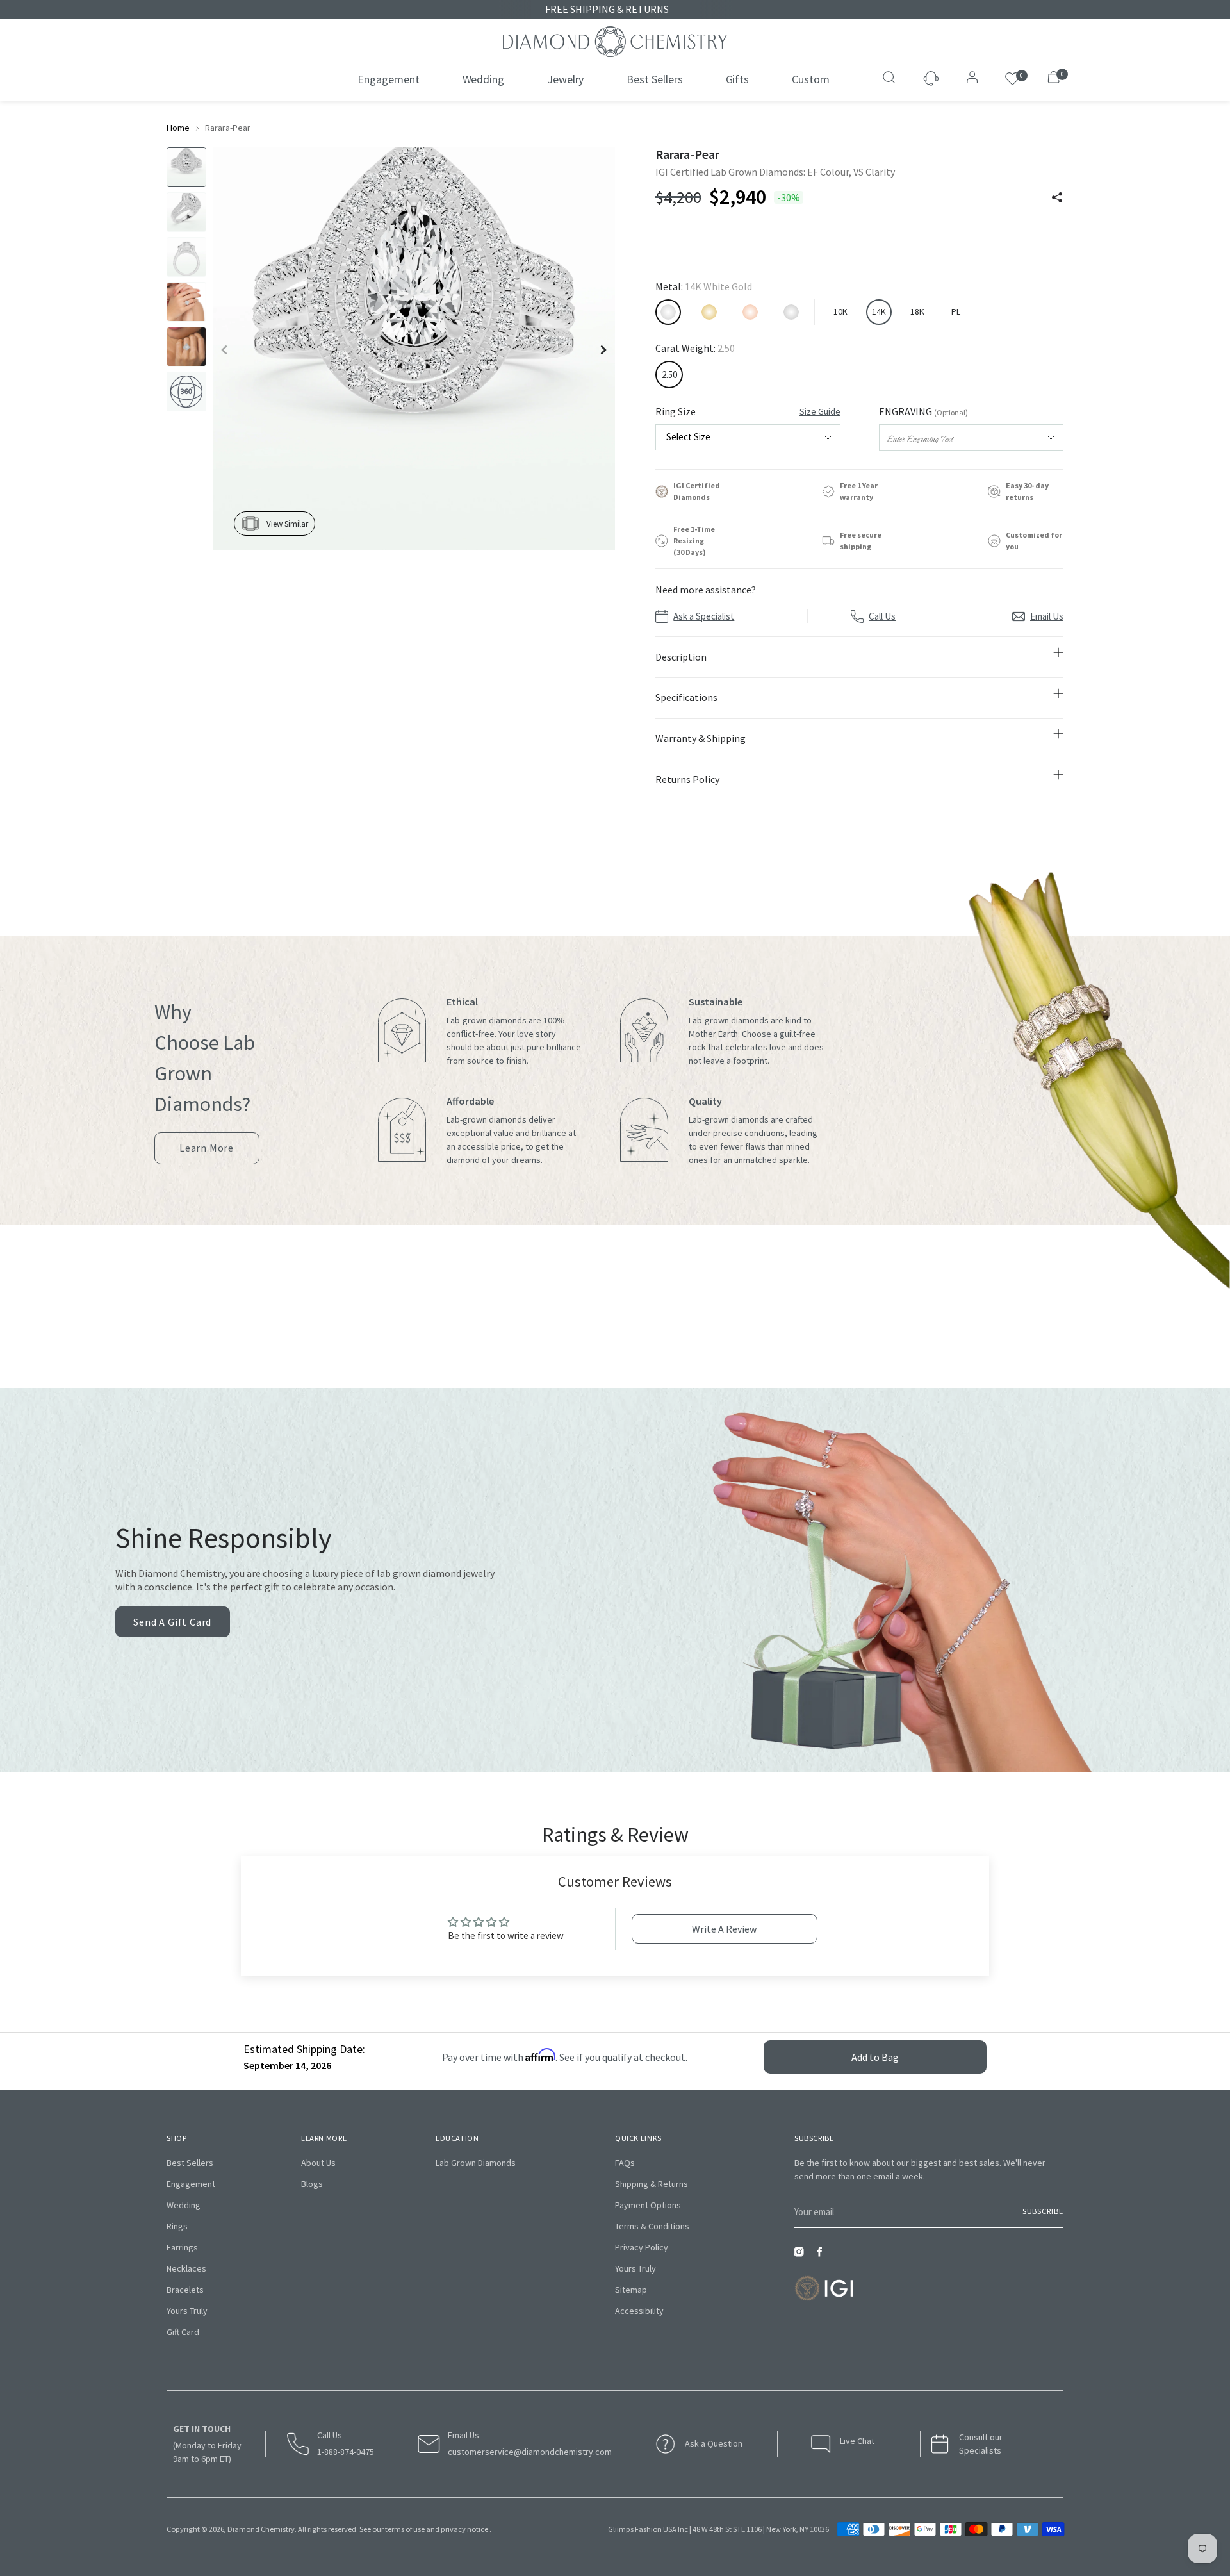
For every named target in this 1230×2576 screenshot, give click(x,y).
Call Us (882, 616)
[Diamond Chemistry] (615, 42)
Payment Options (648, 2205)
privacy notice (464, 2529)
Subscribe (1043, 2211)
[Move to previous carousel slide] (587, 1330)
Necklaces (186, 2268)
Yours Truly (187, 2311)
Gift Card (183, 2332)
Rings (177, 2226)
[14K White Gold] (668, 312)
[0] (1013, 79)
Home (178, 128)
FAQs (625, 2163)
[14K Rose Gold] (750, 312)
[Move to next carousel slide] (643, 1330)
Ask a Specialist (704, 616)
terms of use (405, 2529)
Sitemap (631, 2290)
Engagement (191, 2184)
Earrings (182, 2247)
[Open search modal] (890, 79)
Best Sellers (190, 2163)
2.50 (669, 375)
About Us (318, 2163)
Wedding (184, 2205)
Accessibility (639, 2311)
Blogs (312, 2184)
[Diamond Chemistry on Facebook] (823, 2256)
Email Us (1047, 616)
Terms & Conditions (652, 2226)
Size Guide (820, 411)
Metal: (704, 286)
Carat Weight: (695, 348)
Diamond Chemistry (261, 2529)
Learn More (207, 1153)
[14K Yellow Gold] (709, 312)
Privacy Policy (642, 2247)
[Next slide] (603, 350)
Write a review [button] (724, 1929)
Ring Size (748, 411)
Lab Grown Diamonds (476, 2163)
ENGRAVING (923, 411)
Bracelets (185, 2290)
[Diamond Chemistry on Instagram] (802, 2256)
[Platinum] (791, 312)
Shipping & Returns (652, 2184)
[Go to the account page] (969, 79)
